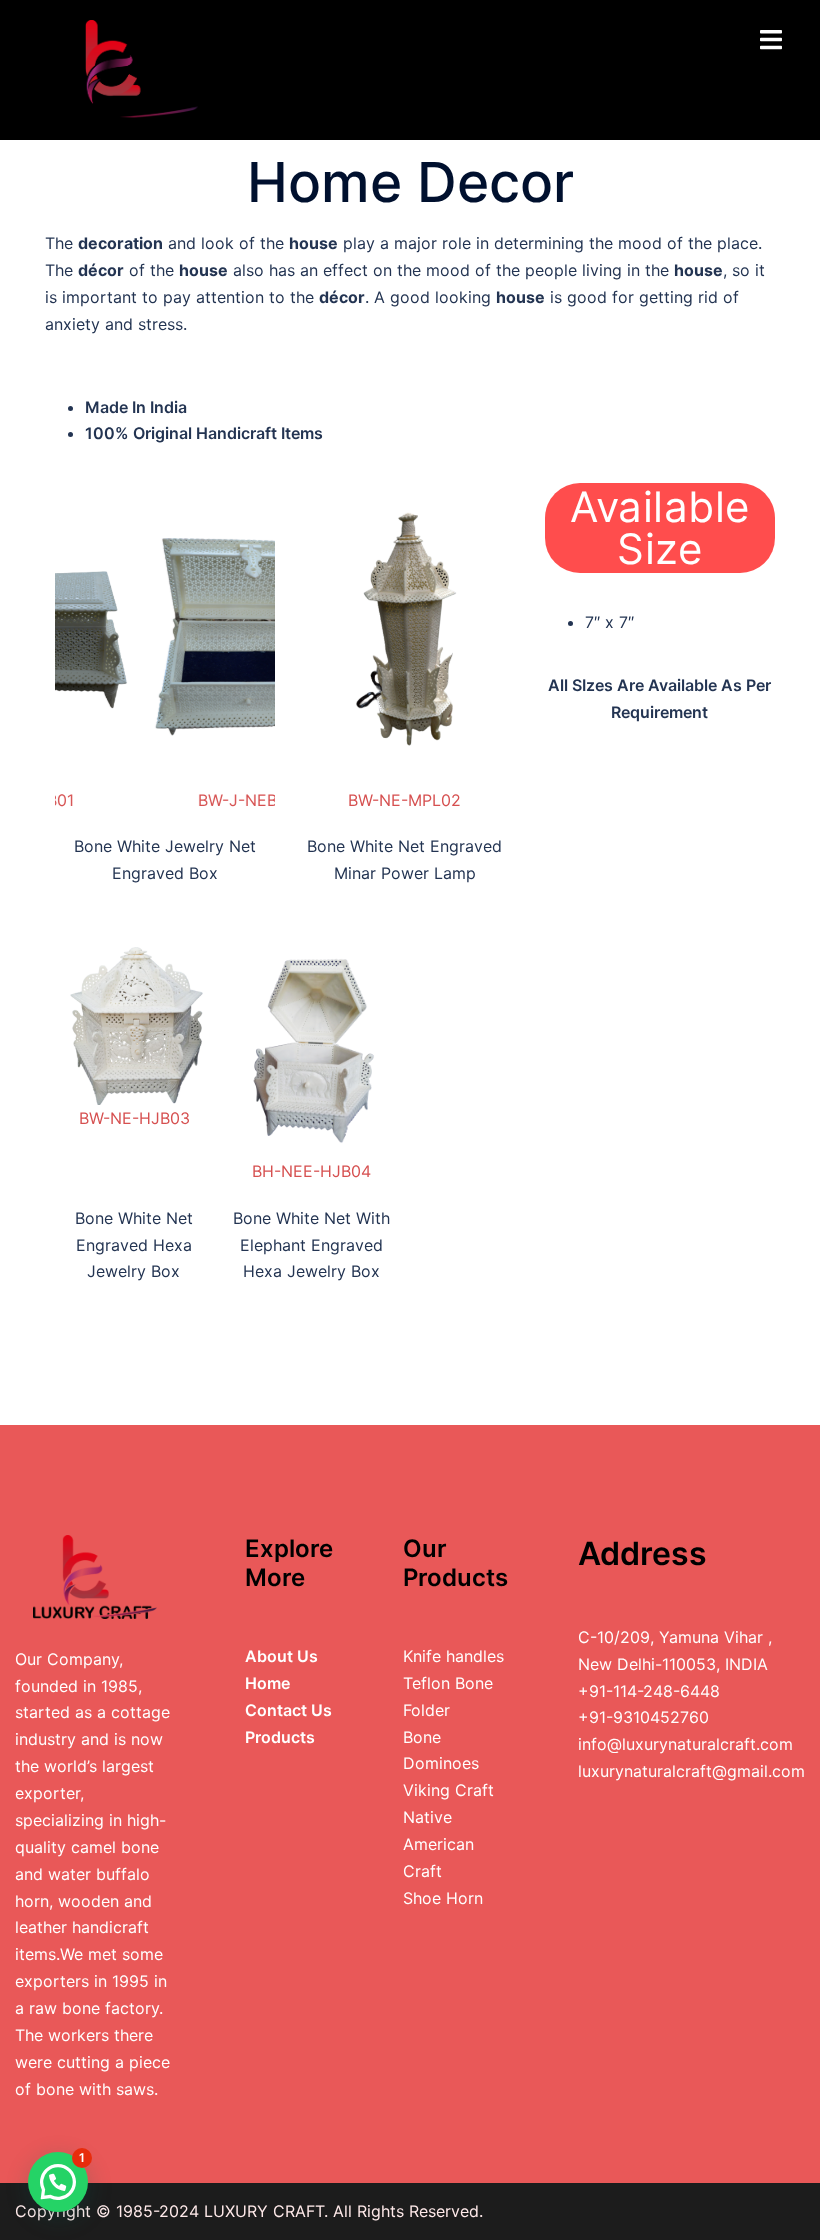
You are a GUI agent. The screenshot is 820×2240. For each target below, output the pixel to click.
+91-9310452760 (643, 1717)
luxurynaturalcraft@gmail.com (691, 1771)
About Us (281, 1656)
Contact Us (288, 1710)
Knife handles (453, 1656)
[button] (58, 2182)
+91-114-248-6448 (649, 1691)
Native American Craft (438, 1844)
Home (267, 1683)
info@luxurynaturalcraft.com (685, 1744)
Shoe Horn (443, 1898)
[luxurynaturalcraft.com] (124, 68)
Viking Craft (448, 1790)
